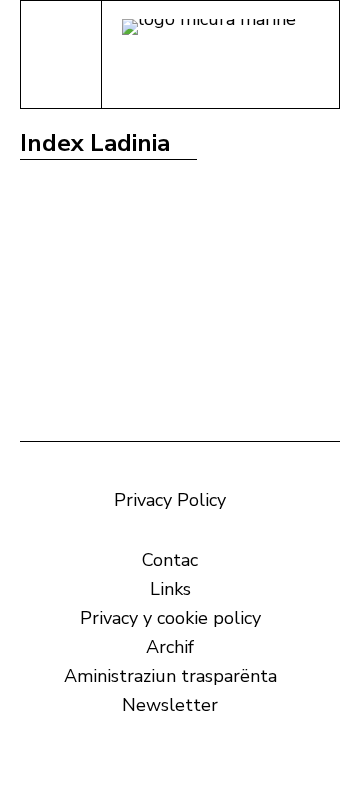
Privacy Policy (170, 500)
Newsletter (170, 705)
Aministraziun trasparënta (170, 676)
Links (170, 589)
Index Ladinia (95, 143)
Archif (170, 647)
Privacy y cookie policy (170, 618)
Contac (170, 560)
